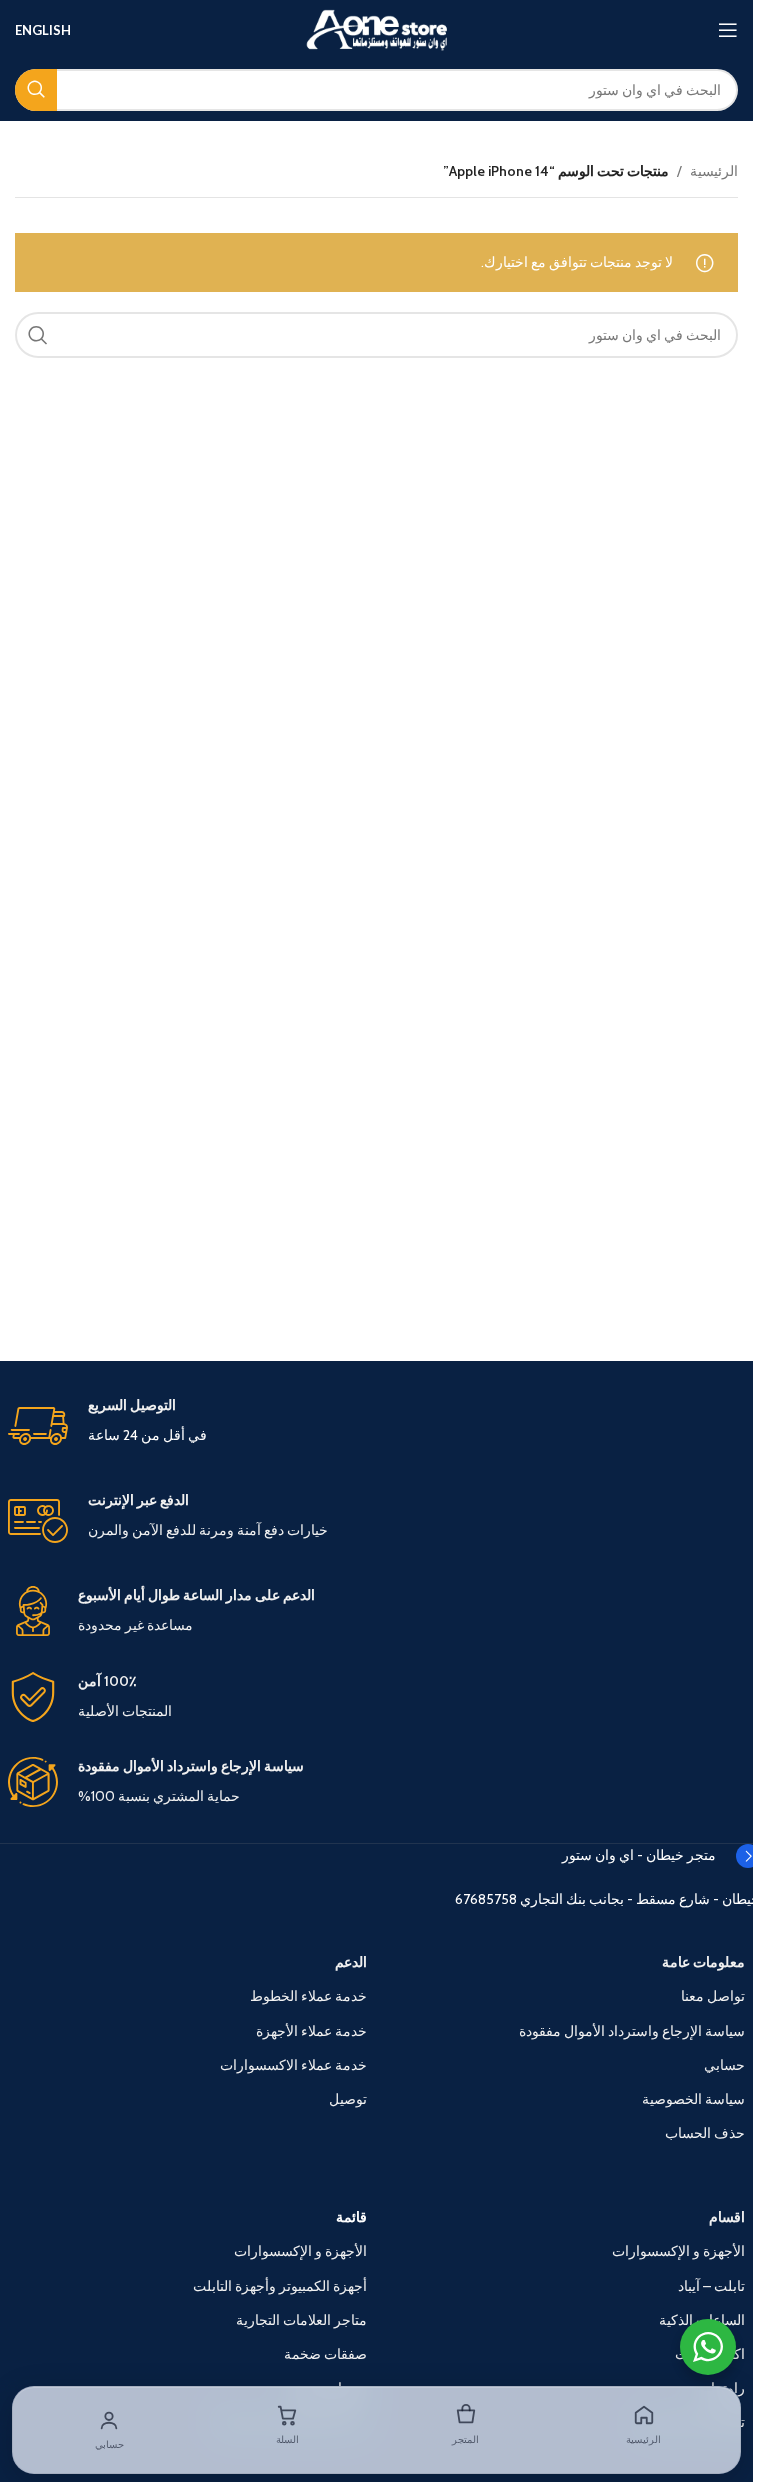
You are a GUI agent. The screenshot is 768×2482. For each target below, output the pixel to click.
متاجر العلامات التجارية (301, 2320)
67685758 (486, 1899)
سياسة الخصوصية (693, 2099)
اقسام (727, 2217)
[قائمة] (728, 30)
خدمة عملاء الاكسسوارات (293, 2065)
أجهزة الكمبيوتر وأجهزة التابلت (280, 2286)
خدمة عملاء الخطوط (308, 1996)
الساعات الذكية (702, 2320)
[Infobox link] (377, 1426)
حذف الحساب (705, 2133)
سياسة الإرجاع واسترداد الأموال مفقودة (632, 2031)
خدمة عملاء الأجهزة (311, 2031)
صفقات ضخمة (325, 2354)
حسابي (724, 2065)
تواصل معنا (713, 1996)
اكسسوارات (710, 2354)
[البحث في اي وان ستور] (36, 90)
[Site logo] (377, 28)
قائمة (351, 2217)
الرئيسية (714, 171)
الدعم (351, 1962)
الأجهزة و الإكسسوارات (678, 2251)
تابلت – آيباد (711, 2286)
